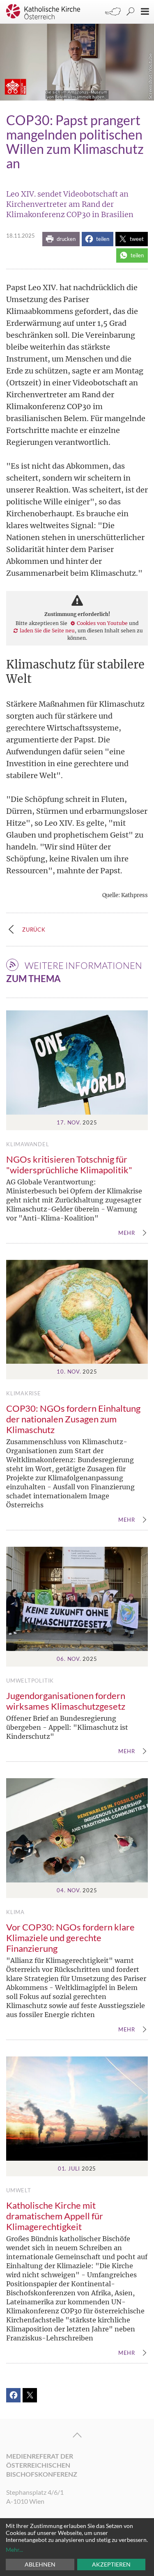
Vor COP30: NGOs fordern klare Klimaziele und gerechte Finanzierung (70, 1938)
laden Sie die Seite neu (47, 631)
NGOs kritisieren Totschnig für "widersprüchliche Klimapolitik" (69, 1164)
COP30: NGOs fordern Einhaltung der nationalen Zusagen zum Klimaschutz (73, 1419)
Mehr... (14, 2550)
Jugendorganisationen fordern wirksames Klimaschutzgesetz (66, 1701)
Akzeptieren (111, 2564)
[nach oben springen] (77, 2435)
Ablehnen (40, 2564)
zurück (34, 930)
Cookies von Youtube (102, 623)
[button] (61, 239)
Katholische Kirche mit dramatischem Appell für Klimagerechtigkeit (55, 2216)
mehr (127, 1233)
